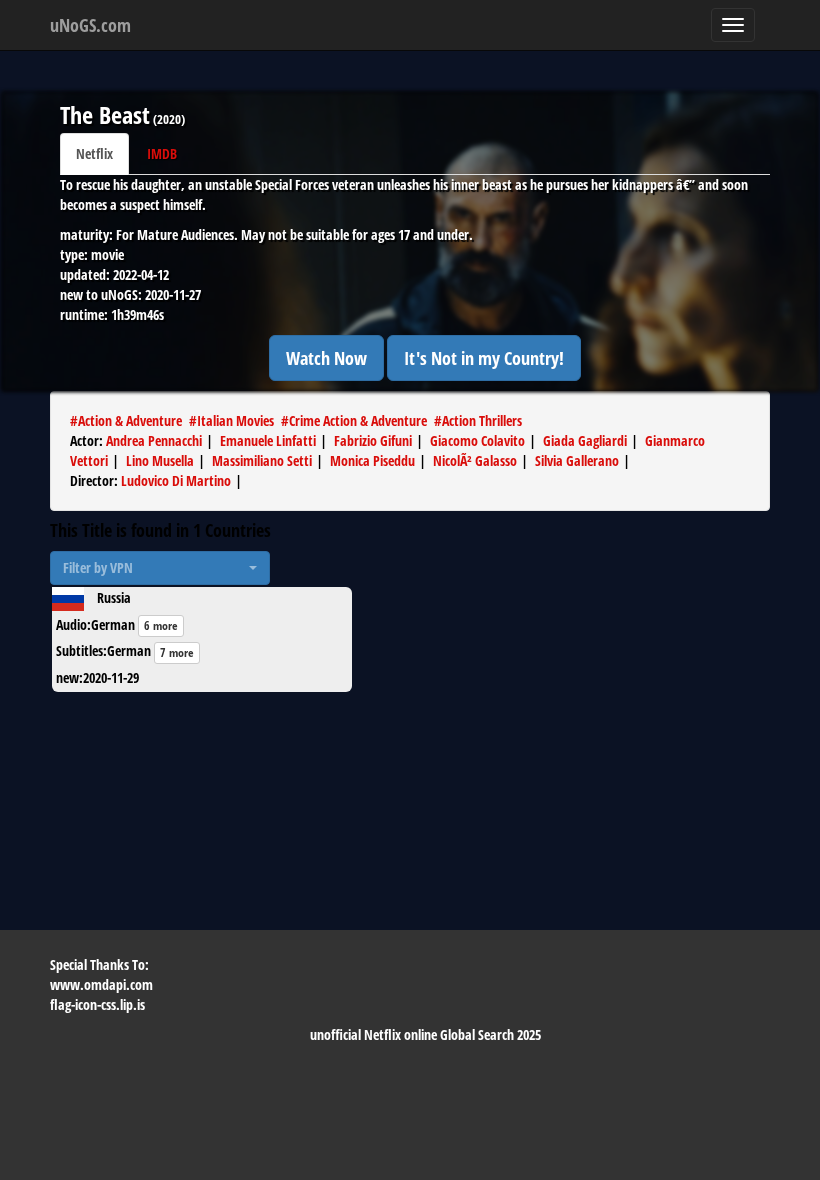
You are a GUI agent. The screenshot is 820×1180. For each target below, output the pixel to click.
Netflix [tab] (94, 153)
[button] (160, 568)
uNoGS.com (90, 25)
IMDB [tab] (162, 153)
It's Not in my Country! (484, 358)
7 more (177, 652)
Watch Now (326, 358)
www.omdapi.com (101, 984)
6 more (161, 625)
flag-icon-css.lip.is (97, 1004)
